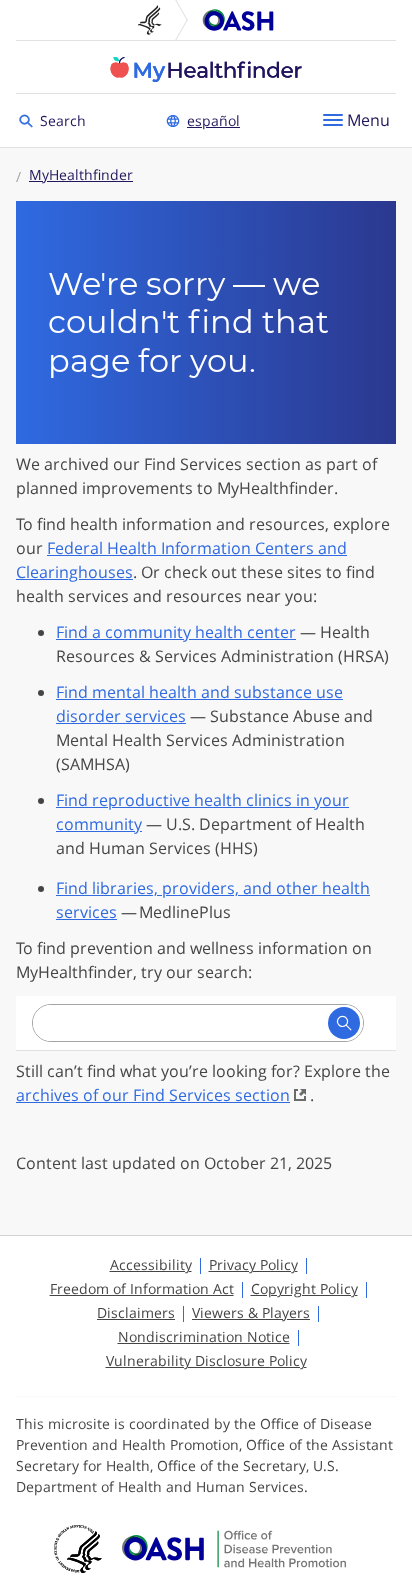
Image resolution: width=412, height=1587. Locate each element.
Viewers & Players (251, 1312)
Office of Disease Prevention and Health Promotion (238, 20)
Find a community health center (176, 632)
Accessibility (151, 1264)
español (213, 120)
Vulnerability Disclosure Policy (206, 1360)
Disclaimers (136, 1312)
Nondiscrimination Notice (204, 1336)
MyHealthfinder (206, 69)
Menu (368, 120)
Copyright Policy (304, 1288)
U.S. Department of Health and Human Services (158, 20)
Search (66, 119)
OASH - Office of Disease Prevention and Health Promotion (234, 1549)
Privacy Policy (253, 1264)
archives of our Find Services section (153, 1095)
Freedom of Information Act (142, 1288)
